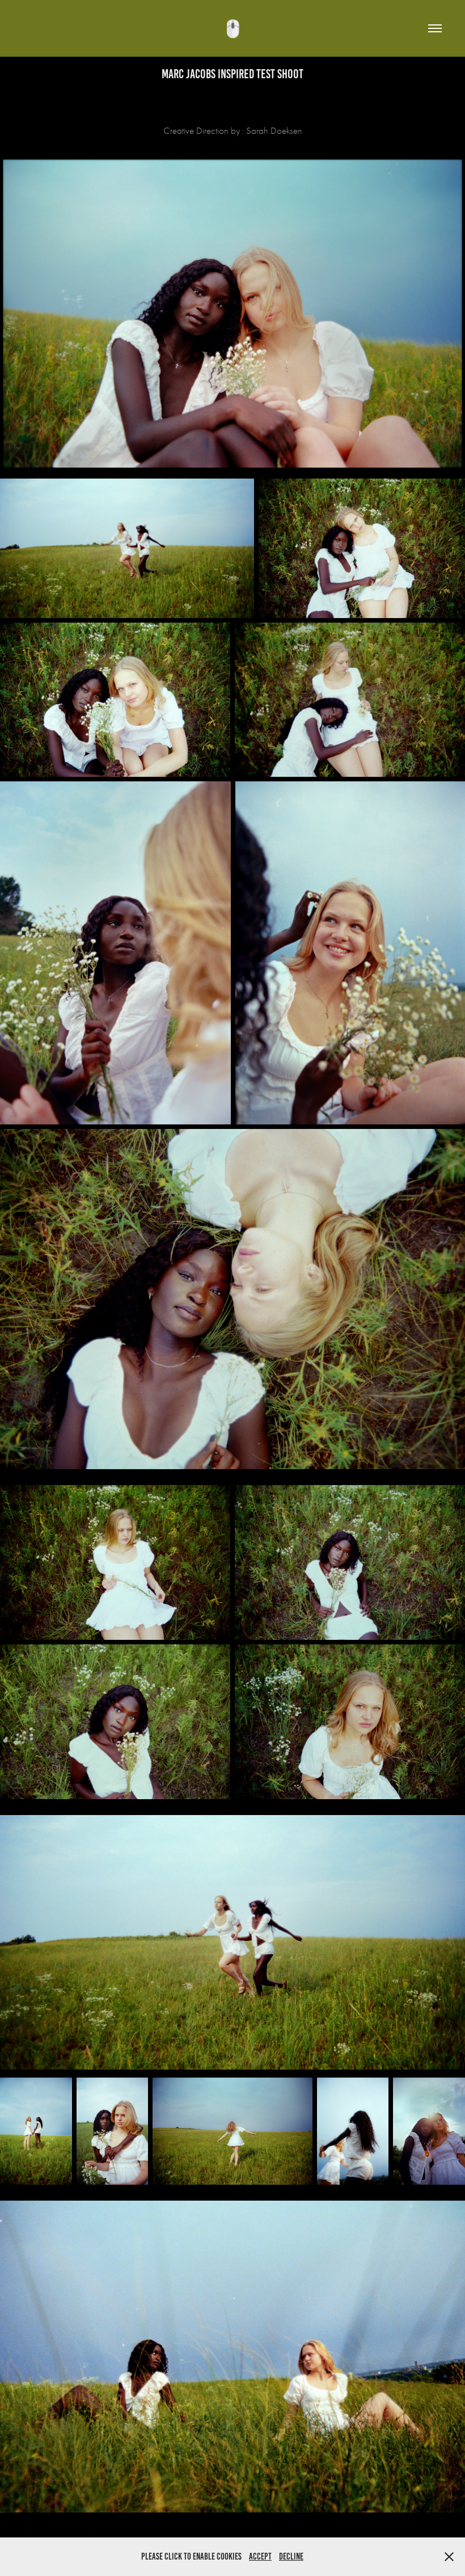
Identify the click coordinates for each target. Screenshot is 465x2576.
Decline (291, 2556)
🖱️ (233, 29)
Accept (260, 2556)
